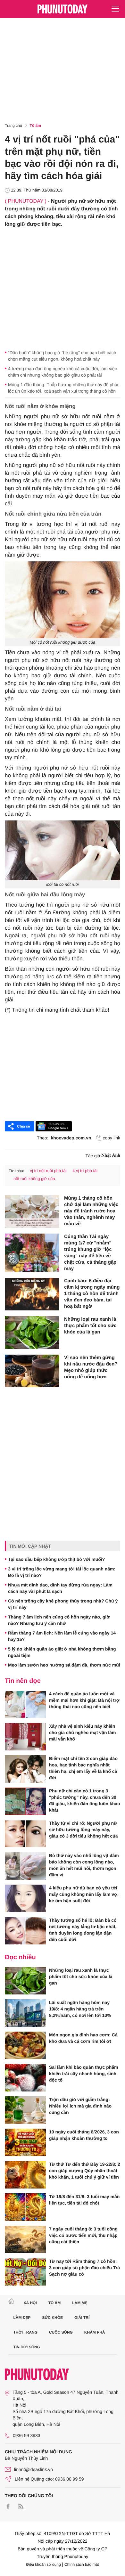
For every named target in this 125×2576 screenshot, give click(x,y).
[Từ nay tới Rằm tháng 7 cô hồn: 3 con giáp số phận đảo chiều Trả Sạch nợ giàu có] (25, 2272)
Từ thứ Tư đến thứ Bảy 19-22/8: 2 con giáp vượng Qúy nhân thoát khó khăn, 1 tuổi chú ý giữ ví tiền (85, 2171)
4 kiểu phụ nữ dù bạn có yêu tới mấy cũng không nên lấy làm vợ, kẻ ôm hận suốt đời (84, 1894)
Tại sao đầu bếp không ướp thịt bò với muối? (56, 1559)
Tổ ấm (35, 126)
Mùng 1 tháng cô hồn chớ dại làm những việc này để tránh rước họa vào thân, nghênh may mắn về (91, 1211)
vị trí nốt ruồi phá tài (48, 1171)
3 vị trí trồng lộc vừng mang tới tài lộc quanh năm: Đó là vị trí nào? (62, 1572)
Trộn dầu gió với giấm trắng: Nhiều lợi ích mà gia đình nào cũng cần (80, 2106)
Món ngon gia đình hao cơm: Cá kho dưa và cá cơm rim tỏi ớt (83, 2038)
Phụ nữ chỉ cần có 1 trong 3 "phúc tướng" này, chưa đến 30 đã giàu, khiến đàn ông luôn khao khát (85, 1800)
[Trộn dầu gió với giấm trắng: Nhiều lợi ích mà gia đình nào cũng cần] (25, 2110)
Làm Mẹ (80, 2303)
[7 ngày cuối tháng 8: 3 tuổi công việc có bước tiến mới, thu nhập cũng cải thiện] (25, 2239)
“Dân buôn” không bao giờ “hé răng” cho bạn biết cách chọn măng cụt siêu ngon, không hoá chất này (62, 356)
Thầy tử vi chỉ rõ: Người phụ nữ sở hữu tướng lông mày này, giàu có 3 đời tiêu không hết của (83, 1830)
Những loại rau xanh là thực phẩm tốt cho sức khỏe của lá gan (90, 1326)
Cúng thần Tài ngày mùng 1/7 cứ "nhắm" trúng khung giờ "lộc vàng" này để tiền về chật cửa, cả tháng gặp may (90, 1253)
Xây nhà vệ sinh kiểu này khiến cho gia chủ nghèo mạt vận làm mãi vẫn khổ (82, 1732)
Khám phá (95, 2332)
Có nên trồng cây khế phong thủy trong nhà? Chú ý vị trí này (63, 1604)
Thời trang (26, 2332)
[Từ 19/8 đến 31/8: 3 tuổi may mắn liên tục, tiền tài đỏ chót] (25, 2207)
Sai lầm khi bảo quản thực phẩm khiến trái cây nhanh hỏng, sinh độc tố (84, 2074)
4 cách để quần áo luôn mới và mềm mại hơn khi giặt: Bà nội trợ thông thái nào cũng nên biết (84, 1700)
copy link (112, 1138)
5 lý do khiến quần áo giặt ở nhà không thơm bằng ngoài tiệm (62, 1652)
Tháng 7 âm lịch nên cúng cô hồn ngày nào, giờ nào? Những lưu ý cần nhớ (59, 1620)
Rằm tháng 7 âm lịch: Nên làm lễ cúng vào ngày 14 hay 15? (62, 1636)
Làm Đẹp (22, 2318)
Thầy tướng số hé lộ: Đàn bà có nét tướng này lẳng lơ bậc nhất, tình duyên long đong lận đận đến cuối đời (83, 1930)
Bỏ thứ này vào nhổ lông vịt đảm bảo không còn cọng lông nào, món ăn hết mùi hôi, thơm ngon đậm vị (84, 1865)
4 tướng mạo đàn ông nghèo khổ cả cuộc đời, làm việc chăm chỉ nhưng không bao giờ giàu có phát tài (63, 372)
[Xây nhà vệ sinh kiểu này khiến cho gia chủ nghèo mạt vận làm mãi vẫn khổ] (25, 1737)
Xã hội (30, 2303)
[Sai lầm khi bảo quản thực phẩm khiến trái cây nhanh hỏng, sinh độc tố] (25, 2078)
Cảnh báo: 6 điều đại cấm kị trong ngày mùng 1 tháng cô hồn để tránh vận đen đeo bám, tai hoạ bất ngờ (92, 1294)
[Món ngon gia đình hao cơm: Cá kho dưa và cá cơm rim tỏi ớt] (25, 2045)
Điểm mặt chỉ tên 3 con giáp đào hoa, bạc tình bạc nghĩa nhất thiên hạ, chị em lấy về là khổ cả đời (83, 1768)
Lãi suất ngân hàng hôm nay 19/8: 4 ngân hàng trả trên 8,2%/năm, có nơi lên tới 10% (80, 2009)
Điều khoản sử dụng (44, 2564)
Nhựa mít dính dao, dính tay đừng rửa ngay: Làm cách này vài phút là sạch (60, 1588)
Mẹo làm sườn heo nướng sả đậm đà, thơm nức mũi (64, 1665)
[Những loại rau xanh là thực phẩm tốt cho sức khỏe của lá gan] (32, 1333)
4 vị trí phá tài (85, 1171)
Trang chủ (13, 126)
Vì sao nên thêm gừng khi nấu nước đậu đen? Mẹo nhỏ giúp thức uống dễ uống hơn (91, 1367)
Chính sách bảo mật (82, 2564)
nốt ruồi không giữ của (34, 1179)
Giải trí (82, 2318)
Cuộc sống (61, 2332)
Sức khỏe (52, 2318)
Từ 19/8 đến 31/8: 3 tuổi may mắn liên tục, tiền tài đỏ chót (84, 2200)
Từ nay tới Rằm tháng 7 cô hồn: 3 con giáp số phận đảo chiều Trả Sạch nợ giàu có (84, 2268)
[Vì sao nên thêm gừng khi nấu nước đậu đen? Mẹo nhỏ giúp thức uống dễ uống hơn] (32, 1371)
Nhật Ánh (111, 1156)
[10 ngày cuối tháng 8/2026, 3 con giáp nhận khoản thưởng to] (25, 2142)
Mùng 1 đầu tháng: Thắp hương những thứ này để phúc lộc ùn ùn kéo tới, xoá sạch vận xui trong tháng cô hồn (64, 388)
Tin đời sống (27, 2347)
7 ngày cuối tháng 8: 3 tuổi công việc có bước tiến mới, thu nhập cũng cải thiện (83, 2235)
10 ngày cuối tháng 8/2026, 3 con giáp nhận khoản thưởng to (84, 2135)
